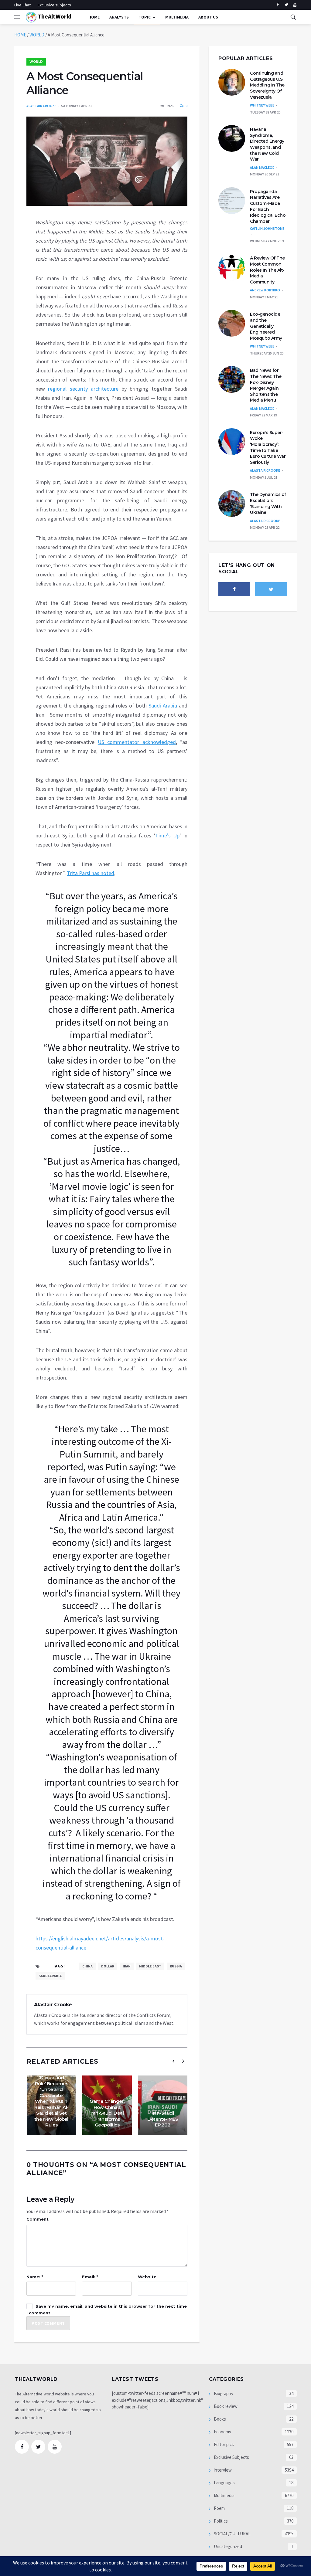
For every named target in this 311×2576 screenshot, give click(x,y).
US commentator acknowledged (137, 742)
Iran (127, 1966)
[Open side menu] (17, 17)
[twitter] (286, 5)
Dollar (108, 1966)
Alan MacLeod (262, 167)
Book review (225, 2406)
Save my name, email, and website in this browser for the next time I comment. (107, 2310)
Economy (222, 2432)
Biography (223, 2393)
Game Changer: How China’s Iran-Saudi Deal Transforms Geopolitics (107, 2113)
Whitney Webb (262, 105)
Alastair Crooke (41, 106)
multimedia (177, 17)
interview (222, 2470)
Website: (148, 2277)
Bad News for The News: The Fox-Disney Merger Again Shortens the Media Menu (266, 385)
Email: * (90, 2277)
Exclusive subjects (54, 5)
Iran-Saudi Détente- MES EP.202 (163, 2119)
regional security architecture (83, 389)
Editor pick (223, 2444)
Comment (38, 2219)
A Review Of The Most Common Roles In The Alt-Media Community (267, 270)
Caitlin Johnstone (267, 228)
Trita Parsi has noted (91, 873)
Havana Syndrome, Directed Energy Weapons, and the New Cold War (267, 144)
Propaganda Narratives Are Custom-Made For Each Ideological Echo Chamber (268, 206)
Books (219, 2419)
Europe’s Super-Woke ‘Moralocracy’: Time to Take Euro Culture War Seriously (268, 447)
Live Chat (22, 5)
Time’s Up (167, 835)
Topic (145, 17)
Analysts (119, 17)
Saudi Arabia (163, 706)
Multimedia (224, 2495)
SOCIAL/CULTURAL (232, 2534)
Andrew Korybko (265, 290)
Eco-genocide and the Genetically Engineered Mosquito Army (266, 326)
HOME (20, 35)
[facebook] (278, 5)
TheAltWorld (54, 16)
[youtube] (295, 5)
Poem (219, 2508)
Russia (176, 1966)
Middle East (150, 1966)
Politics (220, 2521)
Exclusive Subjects (231, 2457)
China (87, 1966)
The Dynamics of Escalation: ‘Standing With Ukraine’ (268, 503)
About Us (208, 17)
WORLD (37, 35)
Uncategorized (227, 2546)
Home (94, 17)
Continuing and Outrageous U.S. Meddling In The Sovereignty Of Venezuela (267, 85)
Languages (224, 2483)
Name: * (35, 2277)
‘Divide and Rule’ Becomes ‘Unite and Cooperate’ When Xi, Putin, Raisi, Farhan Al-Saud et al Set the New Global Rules (51, 2101)
